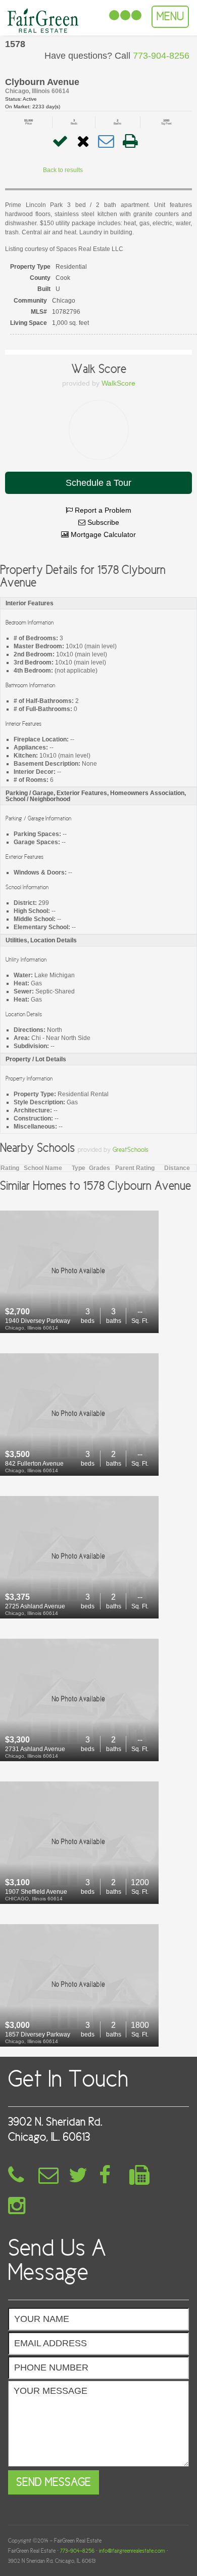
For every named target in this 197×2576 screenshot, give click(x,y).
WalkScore (118, 383)
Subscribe (102, 522)
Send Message (54, 2482)
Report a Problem (102, 510)
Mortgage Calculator (102, 534)
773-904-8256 (77, 2551)
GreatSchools (131, 1150)
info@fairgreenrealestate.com (132, 2551)
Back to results (63, 170)
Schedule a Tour (98, 483)
